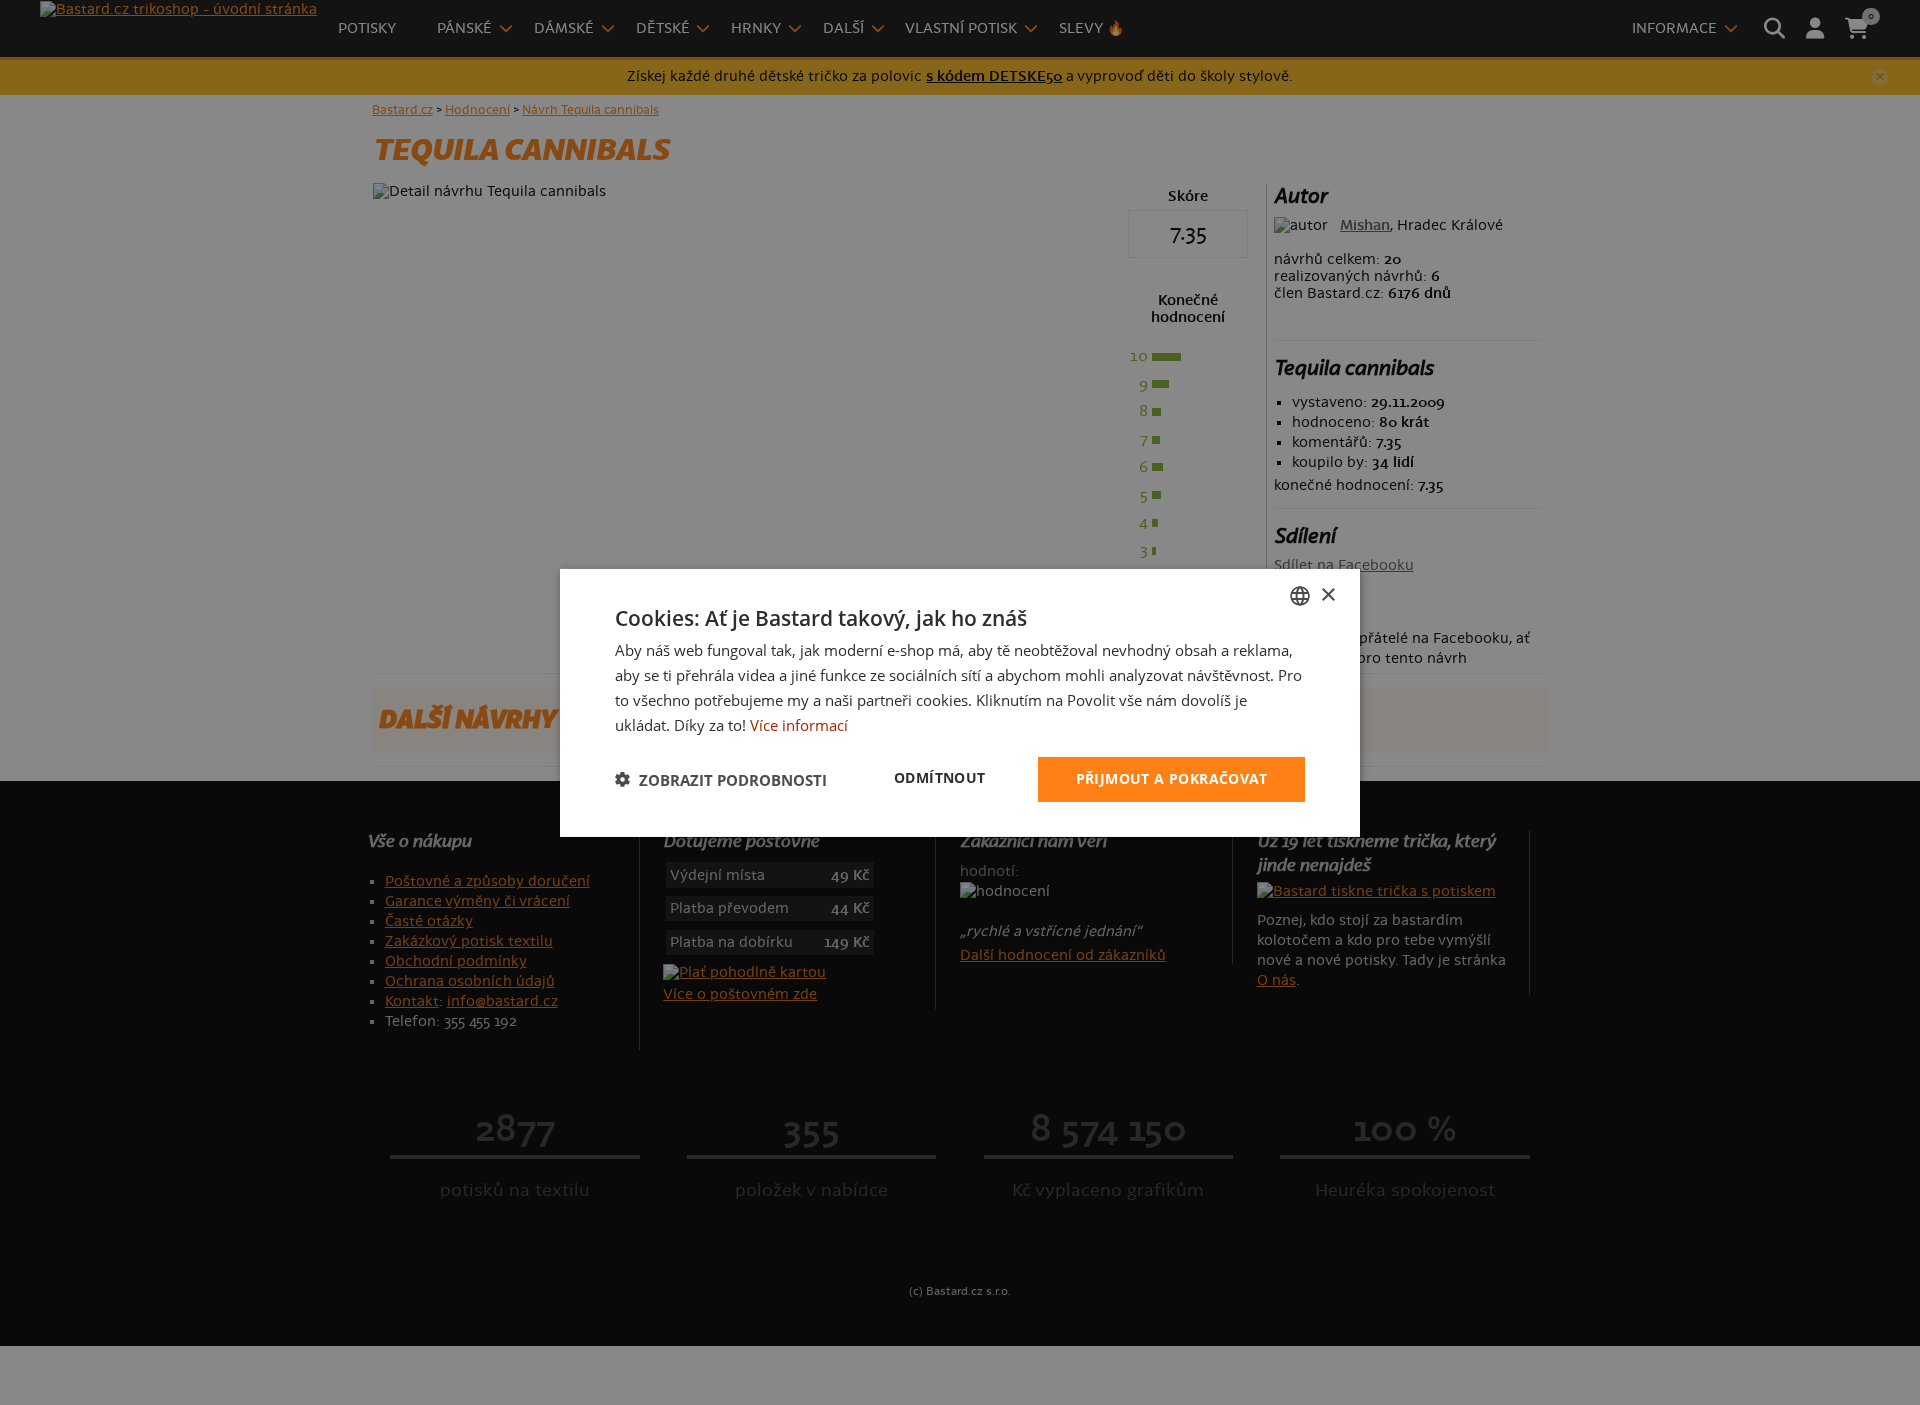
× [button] (1327, 594)
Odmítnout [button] (940, 777)
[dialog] (960, 702)
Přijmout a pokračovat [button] (1171, 778)
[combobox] (1300, 595)
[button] (721, 779)
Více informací (799, 724)
